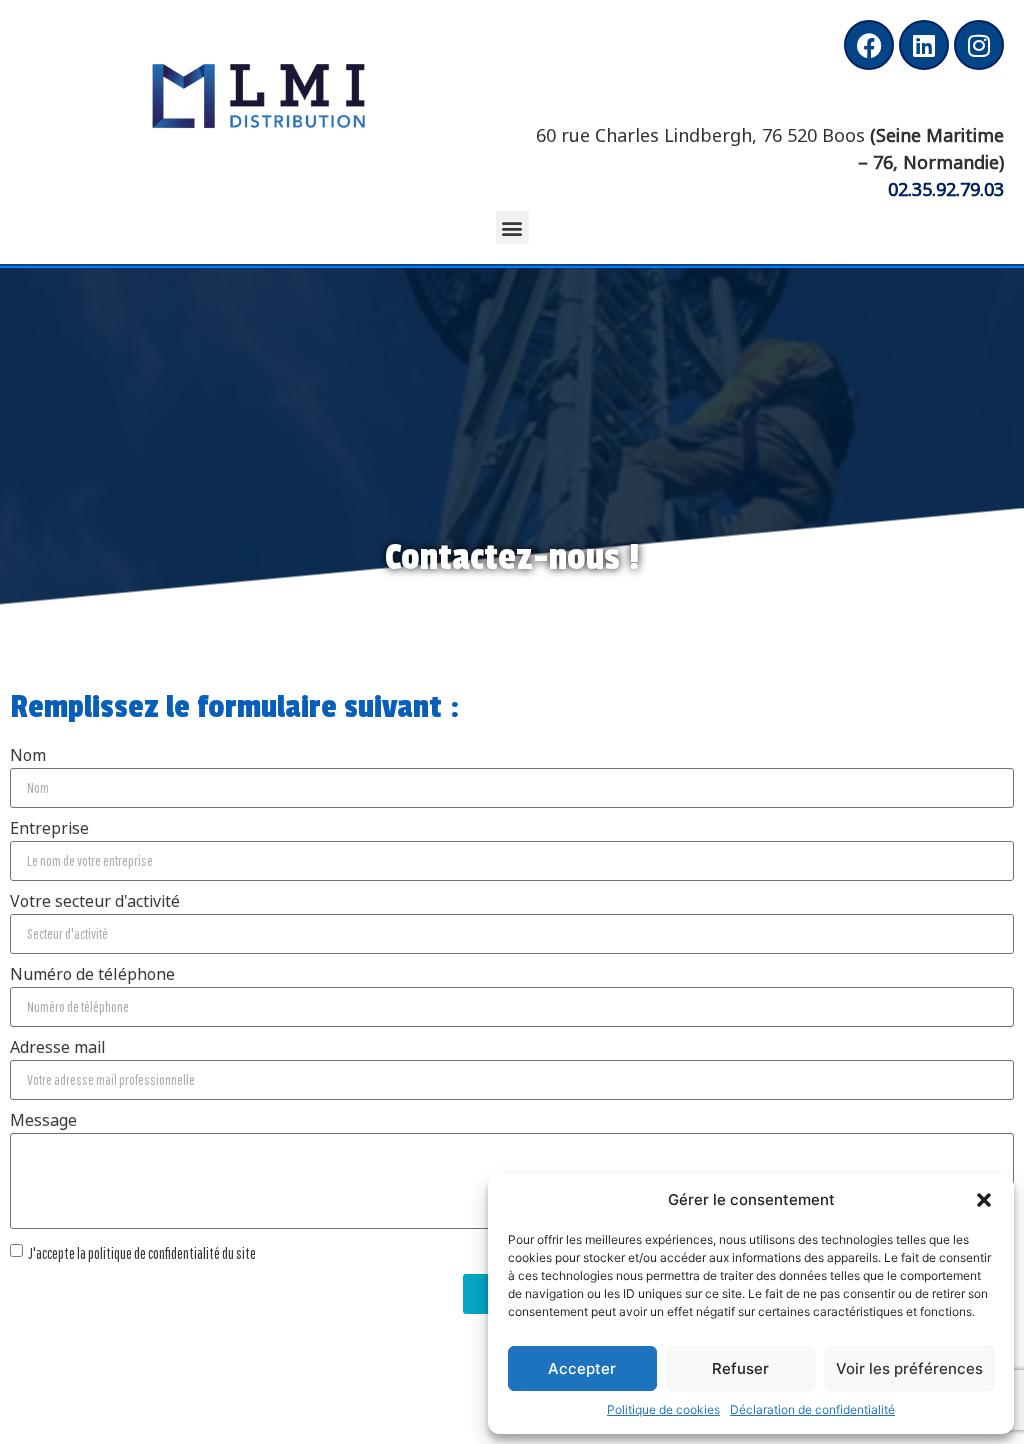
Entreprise (49, 829)
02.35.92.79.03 (946, 187)
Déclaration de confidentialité (812, 1409)
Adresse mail (58, 1048)
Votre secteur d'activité (95, 902)
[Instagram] (979, 45)
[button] (984, 1200)
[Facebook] (869, 45)
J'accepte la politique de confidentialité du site (142, 1252)
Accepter (582, 1368)
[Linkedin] (924, 45)
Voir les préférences (909, 1368)
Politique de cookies (663, 1409)
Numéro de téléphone (92, 975)
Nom (28, 756)
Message (43, 1121)
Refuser (740, 1368)
